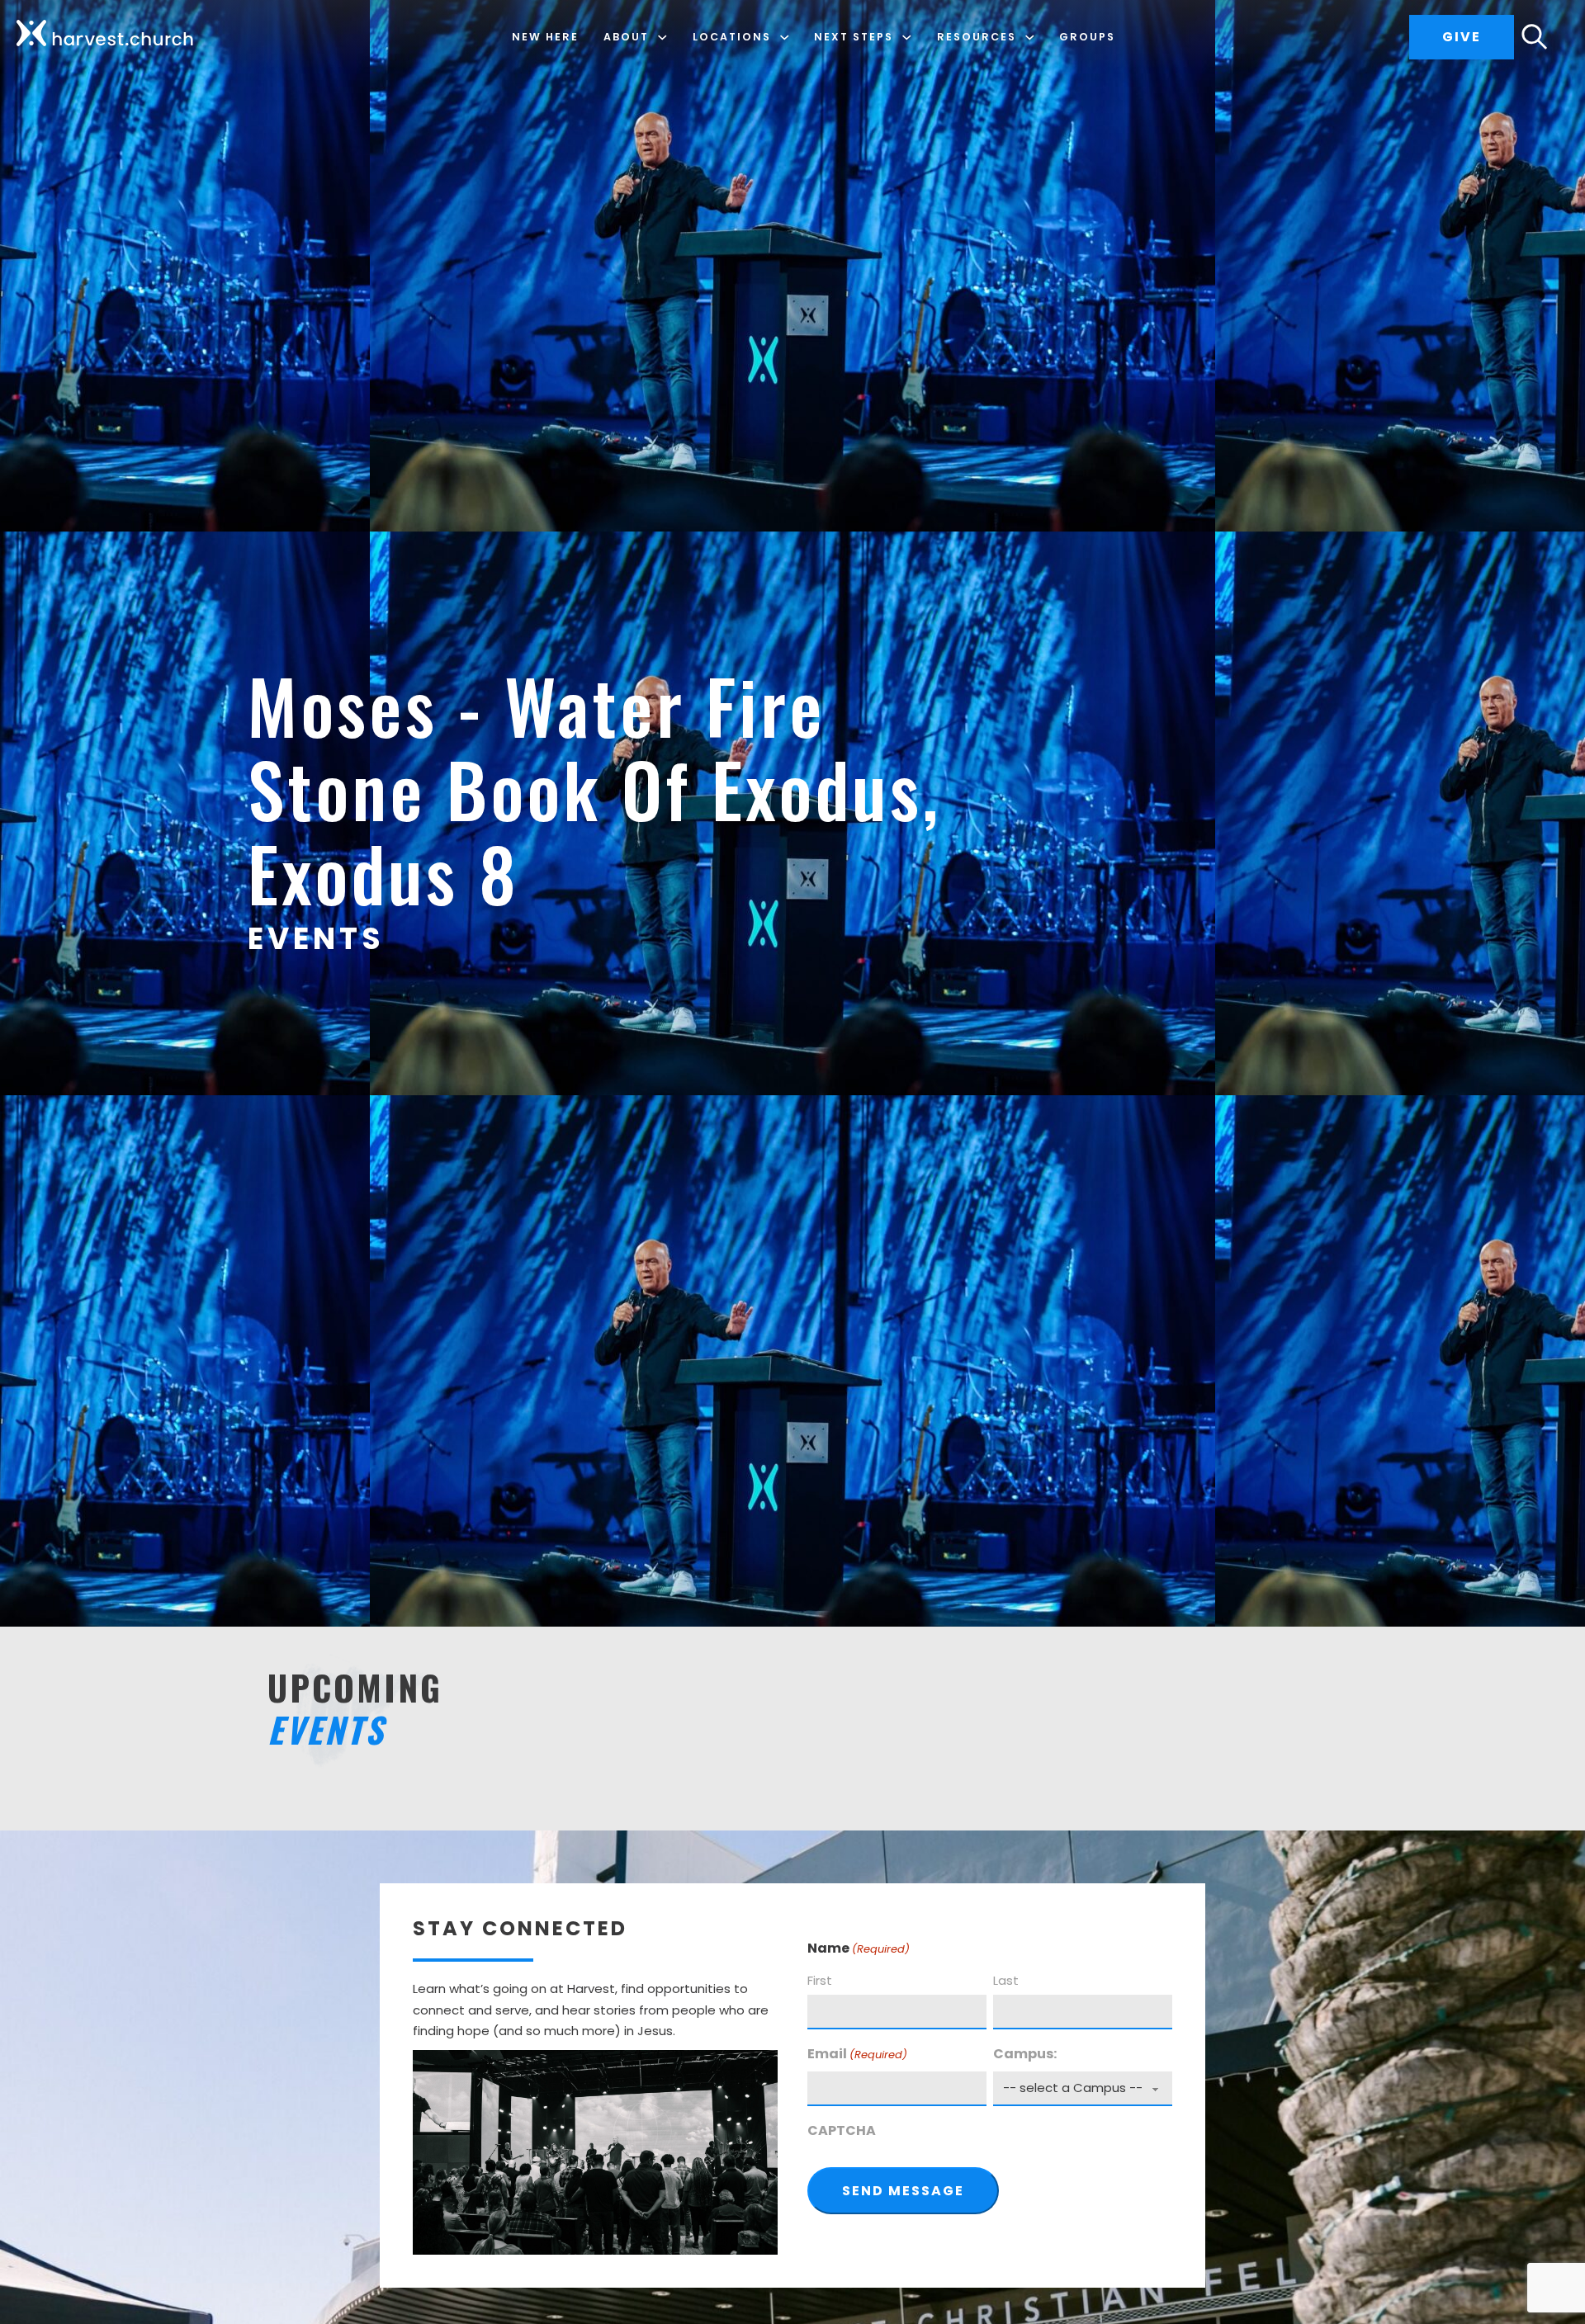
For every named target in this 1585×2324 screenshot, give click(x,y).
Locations (732, 37)
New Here (545, 37)
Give (1462, 37)
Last (1006, 1980)
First (820, 1980)
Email (857, 2054)
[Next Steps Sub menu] (907, 38)
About (626, 37)
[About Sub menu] (662, 38)
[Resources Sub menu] (1030, 38)
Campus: (1025, 2054)
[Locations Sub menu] (785, 38)
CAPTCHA (842, 2130)
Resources (977, 37)
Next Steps (854, 37)
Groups (1087, 37)
